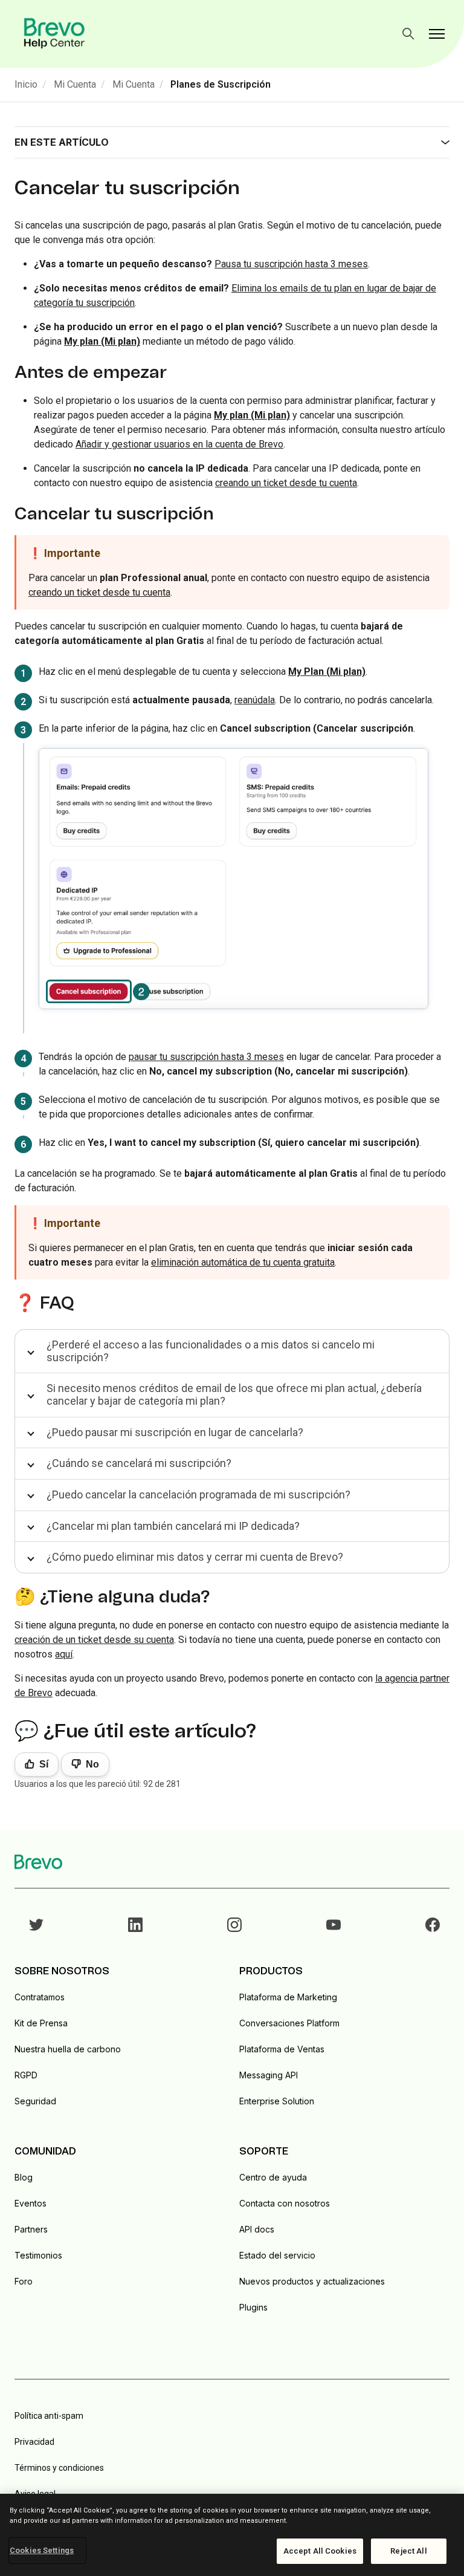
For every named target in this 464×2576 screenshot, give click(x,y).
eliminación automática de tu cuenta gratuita (243, 1262)
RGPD (26, 2075)
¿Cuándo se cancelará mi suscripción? (139, 1463)
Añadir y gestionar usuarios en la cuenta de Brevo (179, 444)
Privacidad (34, 2442)
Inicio (26, 84)
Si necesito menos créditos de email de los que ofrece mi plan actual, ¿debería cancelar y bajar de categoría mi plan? (234, 1394)
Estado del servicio (277, 2255)
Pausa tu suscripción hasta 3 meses (291, 264)
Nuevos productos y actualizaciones (312, 2281)
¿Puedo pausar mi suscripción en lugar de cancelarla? (175, 1432)
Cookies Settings (42, 2550)
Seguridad (35, 2101)
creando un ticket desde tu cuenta (286, 483)
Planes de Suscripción (221, 84)
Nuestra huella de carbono (68, 2049)
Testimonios (38, 2255)
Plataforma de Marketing (288, 1997)
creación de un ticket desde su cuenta (94, 1640)
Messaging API (269, 2075)
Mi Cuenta (75, 84)
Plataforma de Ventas (282, 2049)
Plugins (253, 2307)
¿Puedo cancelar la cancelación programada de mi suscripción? (198, 1495)
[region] (232, 2535)
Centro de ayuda (273, 2177)
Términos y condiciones (59, 2468)
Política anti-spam (49, 2416)
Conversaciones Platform (289, 2023)
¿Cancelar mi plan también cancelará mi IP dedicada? (173, 1526)
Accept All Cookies (320, 2551)
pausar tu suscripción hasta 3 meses (206, 1057)
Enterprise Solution (277, 2101)
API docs (257, 2229)
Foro (24, 2281)
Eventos (31, 2203)
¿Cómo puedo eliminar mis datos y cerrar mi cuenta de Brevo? (195, 1557)
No (92, 1764)
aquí (64, 1654)
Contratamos (40, 1997)
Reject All (408, 2551)
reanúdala (255, 700)
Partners (31, 2229)
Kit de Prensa (41, 2023)
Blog (24, 2177)
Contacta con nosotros (285, 2203)
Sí (44, 1764)
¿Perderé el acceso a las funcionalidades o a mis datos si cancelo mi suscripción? (211, 1351)
